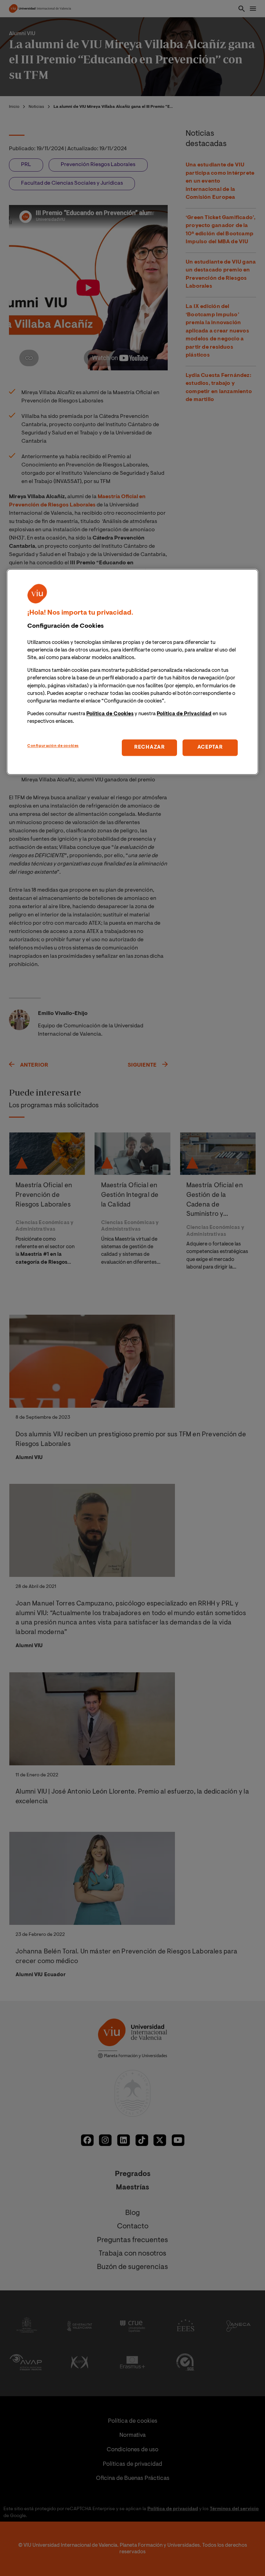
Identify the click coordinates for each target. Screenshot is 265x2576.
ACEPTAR (210, 747)
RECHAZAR (150, 747)
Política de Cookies (110, 714)
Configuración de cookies (53, 746)
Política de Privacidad (184, 714)
